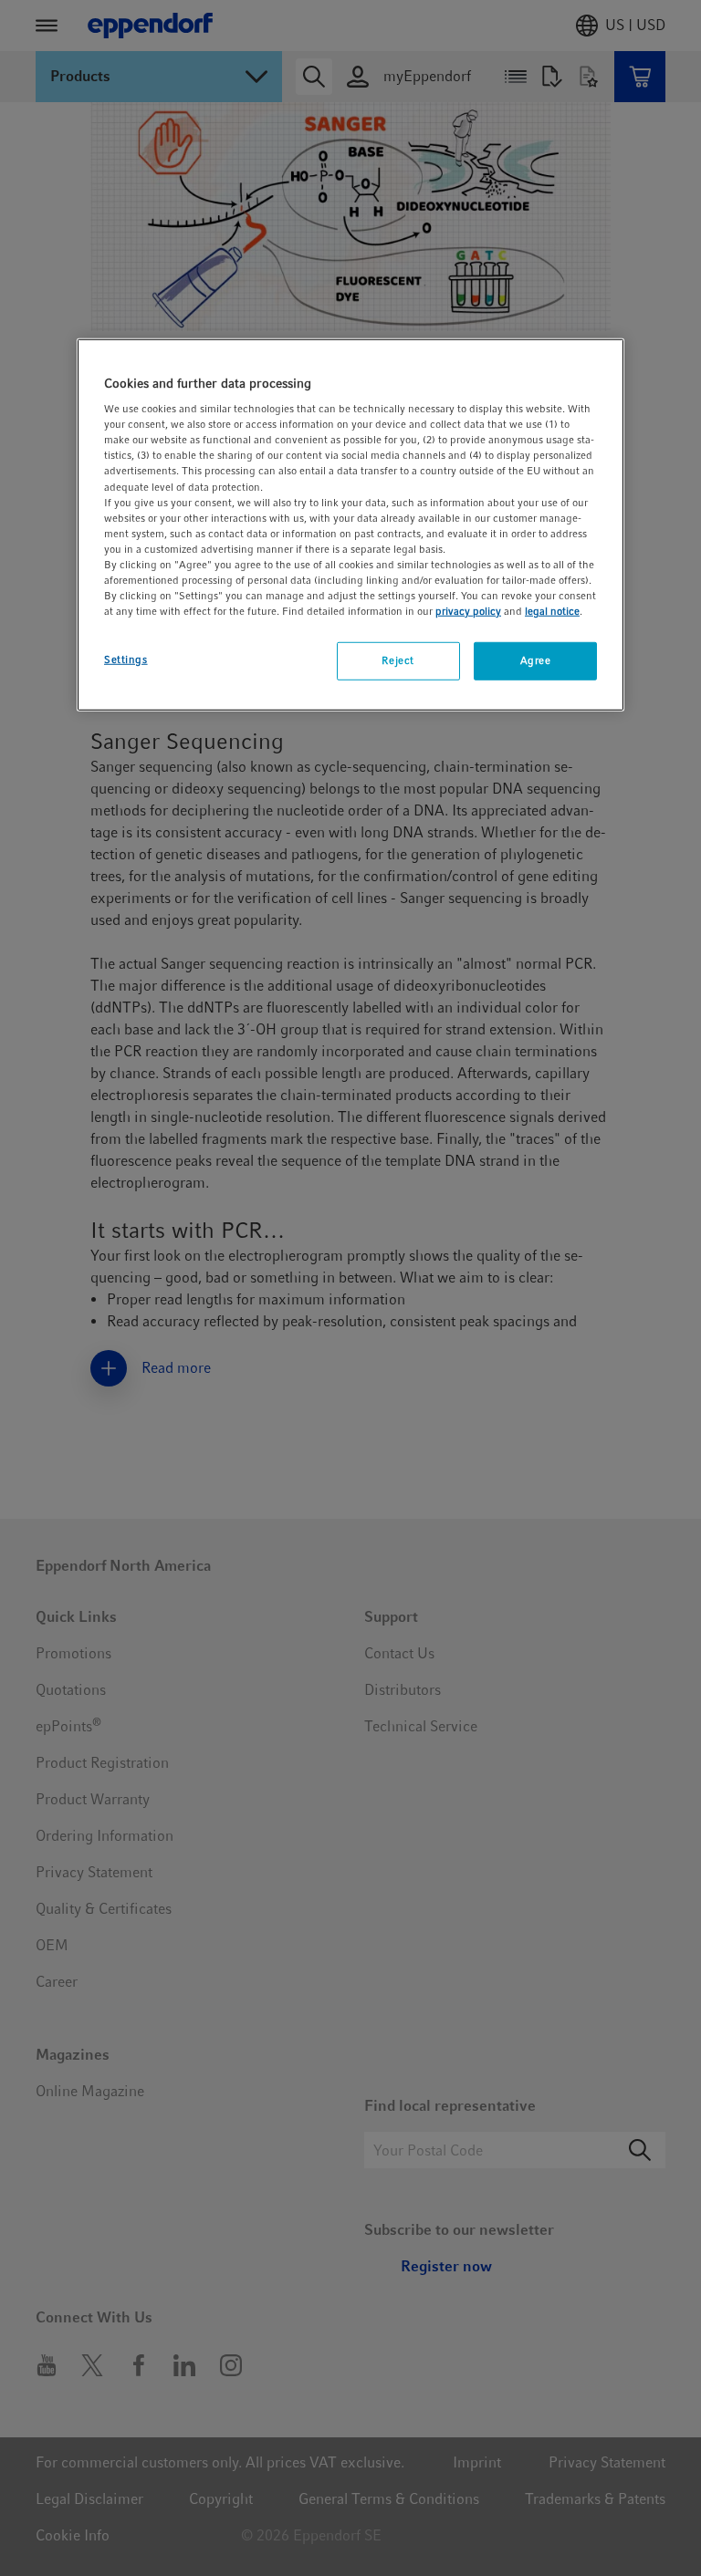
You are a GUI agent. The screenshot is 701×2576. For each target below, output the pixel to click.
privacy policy (468, 611)
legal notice (552, 611)
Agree (536, 660)
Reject (398, 660)
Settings (126, 660)
